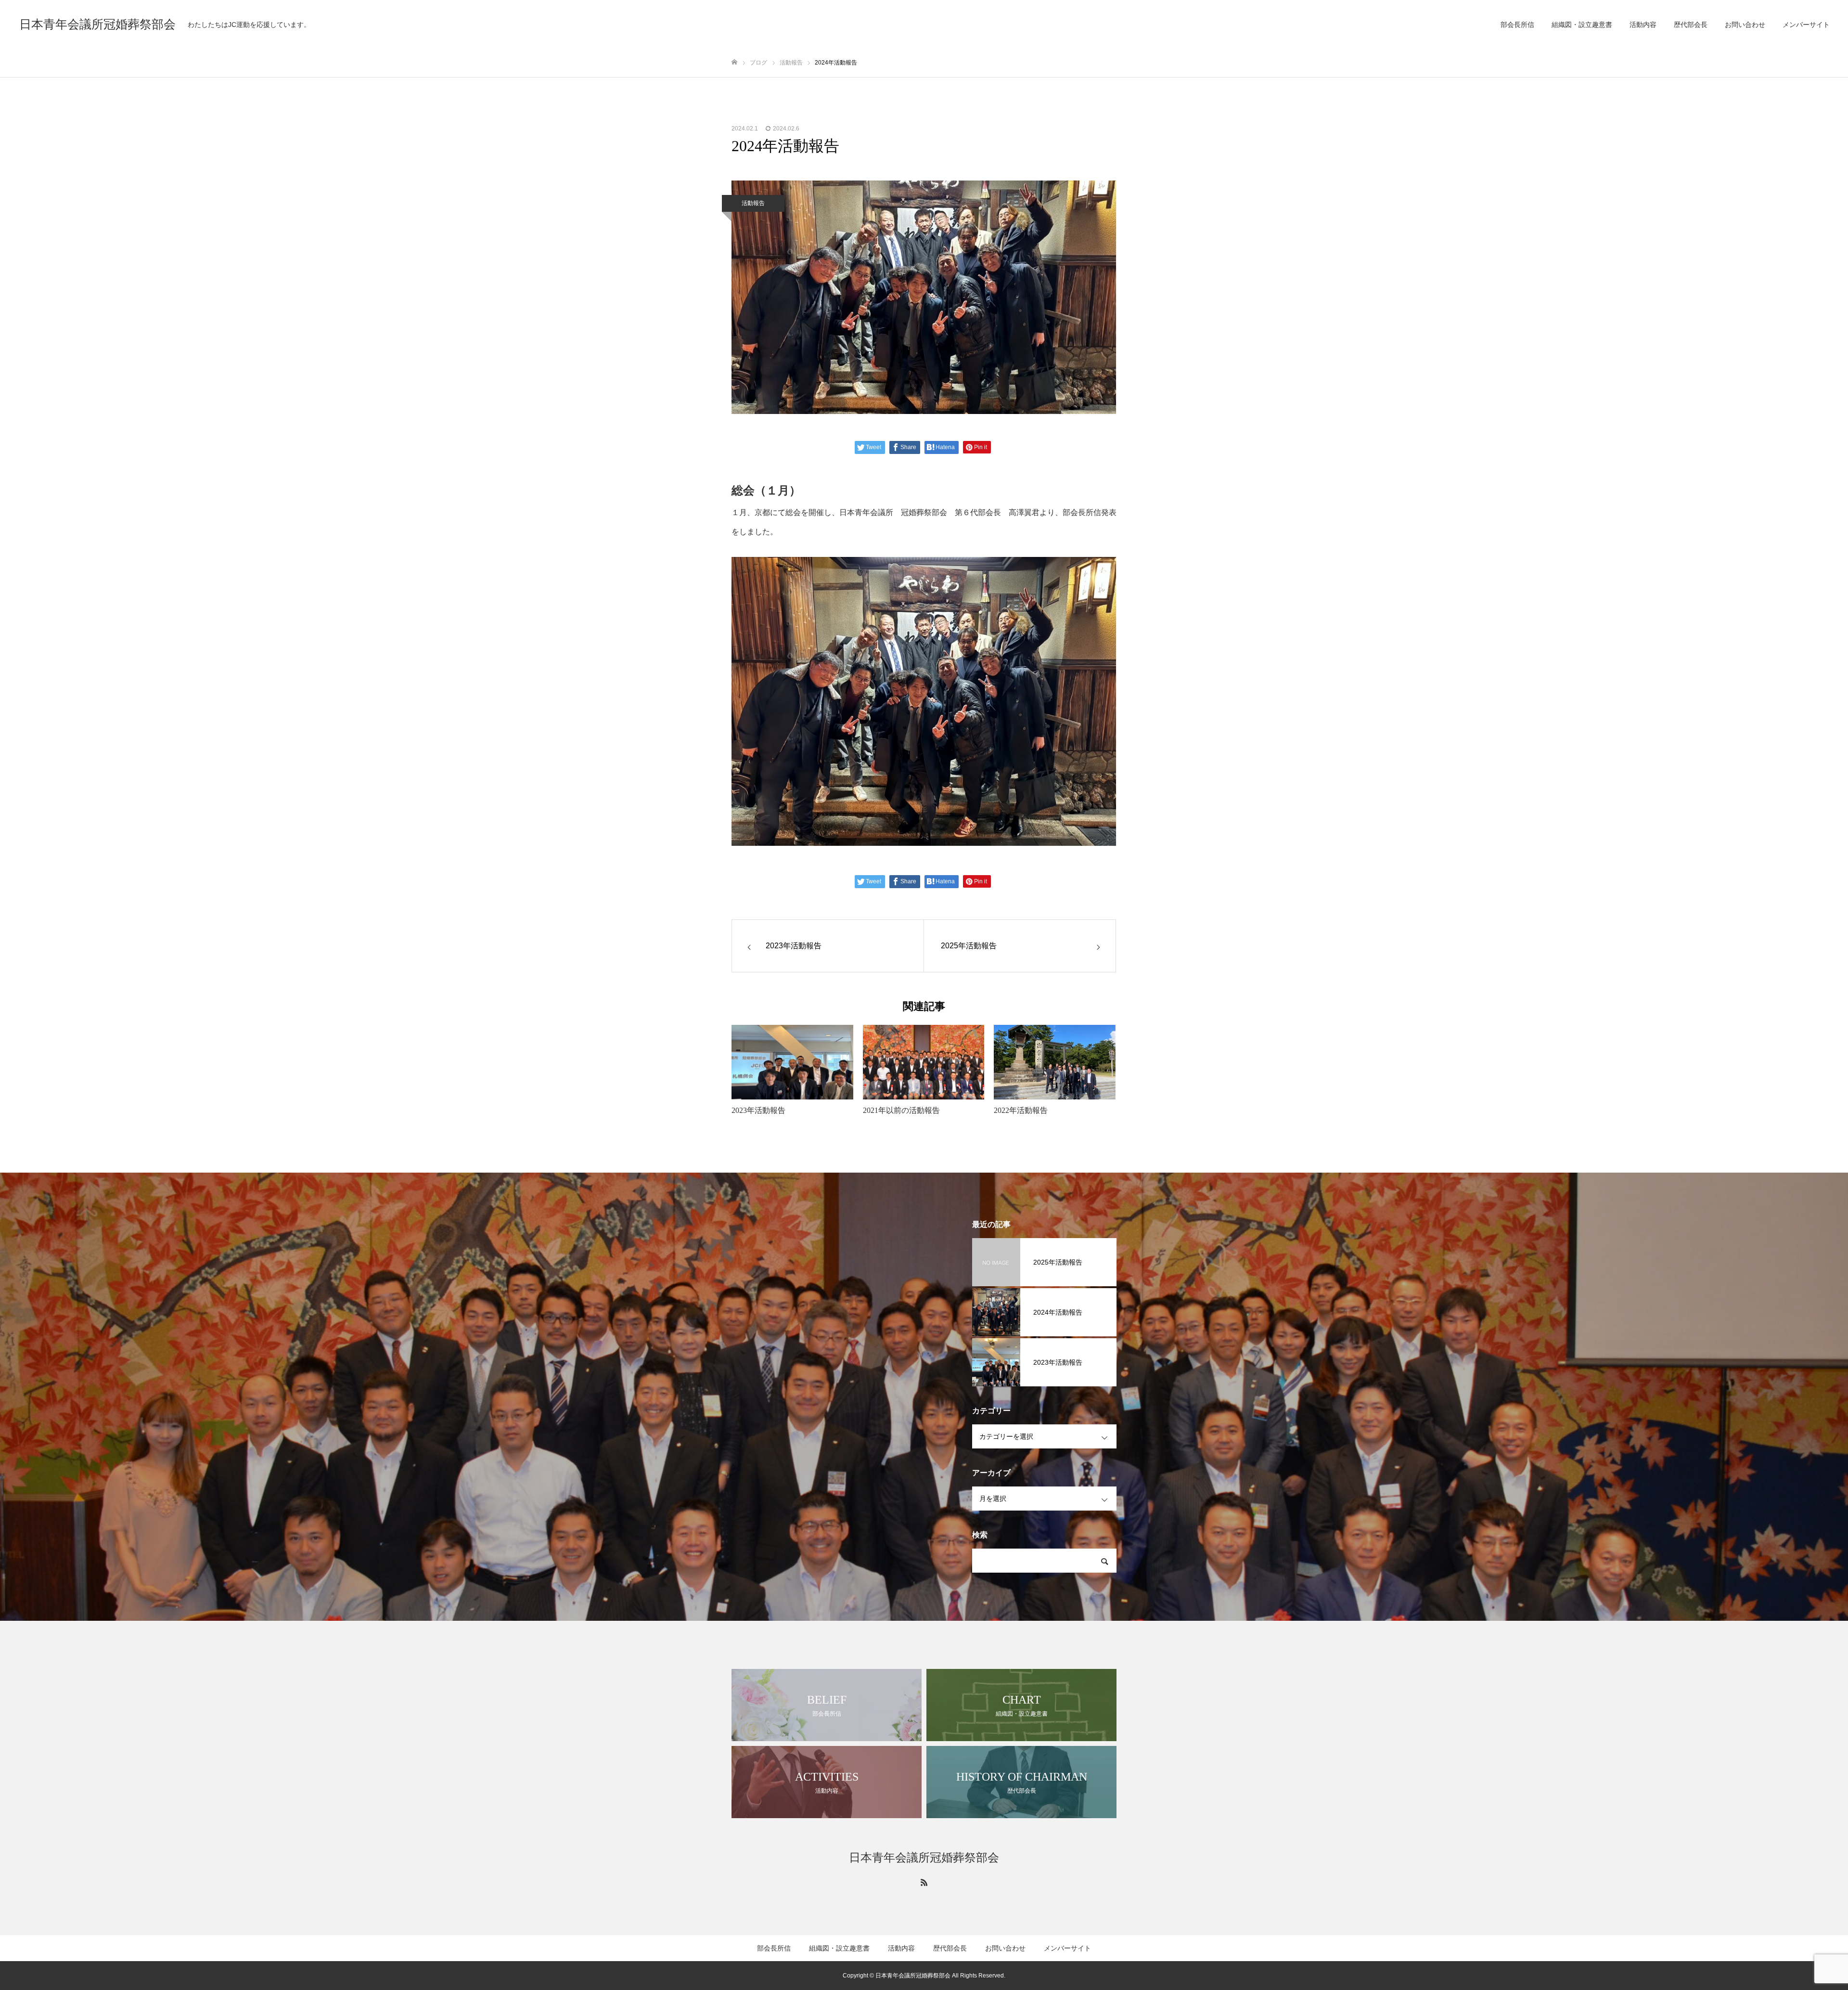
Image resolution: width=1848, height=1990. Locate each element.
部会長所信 (1517, 25)
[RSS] (924, 1882)
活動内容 (1643, 25)
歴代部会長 (1691, 25)
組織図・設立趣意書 (1582, 25)
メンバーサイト (1806, 25)
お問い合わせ (1745, 25)
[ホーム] (734, 62)
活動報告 (753, 203)
